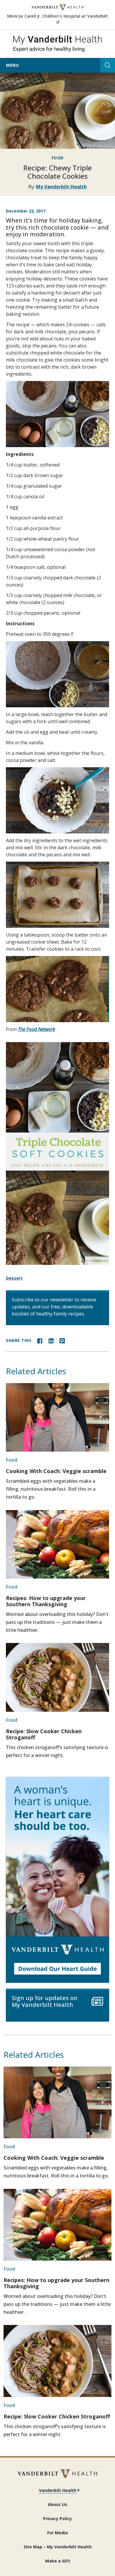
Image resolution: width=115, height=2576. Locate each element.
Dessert (14, 1278)
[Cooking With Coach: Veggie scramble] (57, 1417)
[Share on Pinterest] (62, 1340)
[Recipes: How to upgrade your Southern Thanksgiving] (57, 1544)
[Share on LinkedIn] (51, 1340)
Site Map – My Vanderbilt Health (58, 2547)
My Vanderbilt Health (61, 187)
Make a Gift (58, 2561)
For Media (57, 2533)
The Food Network (37, 1029)
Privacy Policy (57, 2519)
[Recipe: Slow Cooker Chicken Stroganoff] (57, 1677)
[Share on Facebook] (40, 1340)
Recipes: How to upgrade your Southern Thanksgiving (46, 1601)
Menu (12, 65)
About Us (57, 2504)
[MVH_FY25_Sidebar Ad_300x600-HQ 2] (57, 1880)
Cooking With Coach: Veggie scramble (56, 1471)
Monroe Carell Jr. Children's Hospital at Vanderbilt (57, 19)
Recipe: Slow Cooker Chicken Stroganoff (44, 1734)
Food (58, 158)
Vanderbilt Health (58, 2490)
